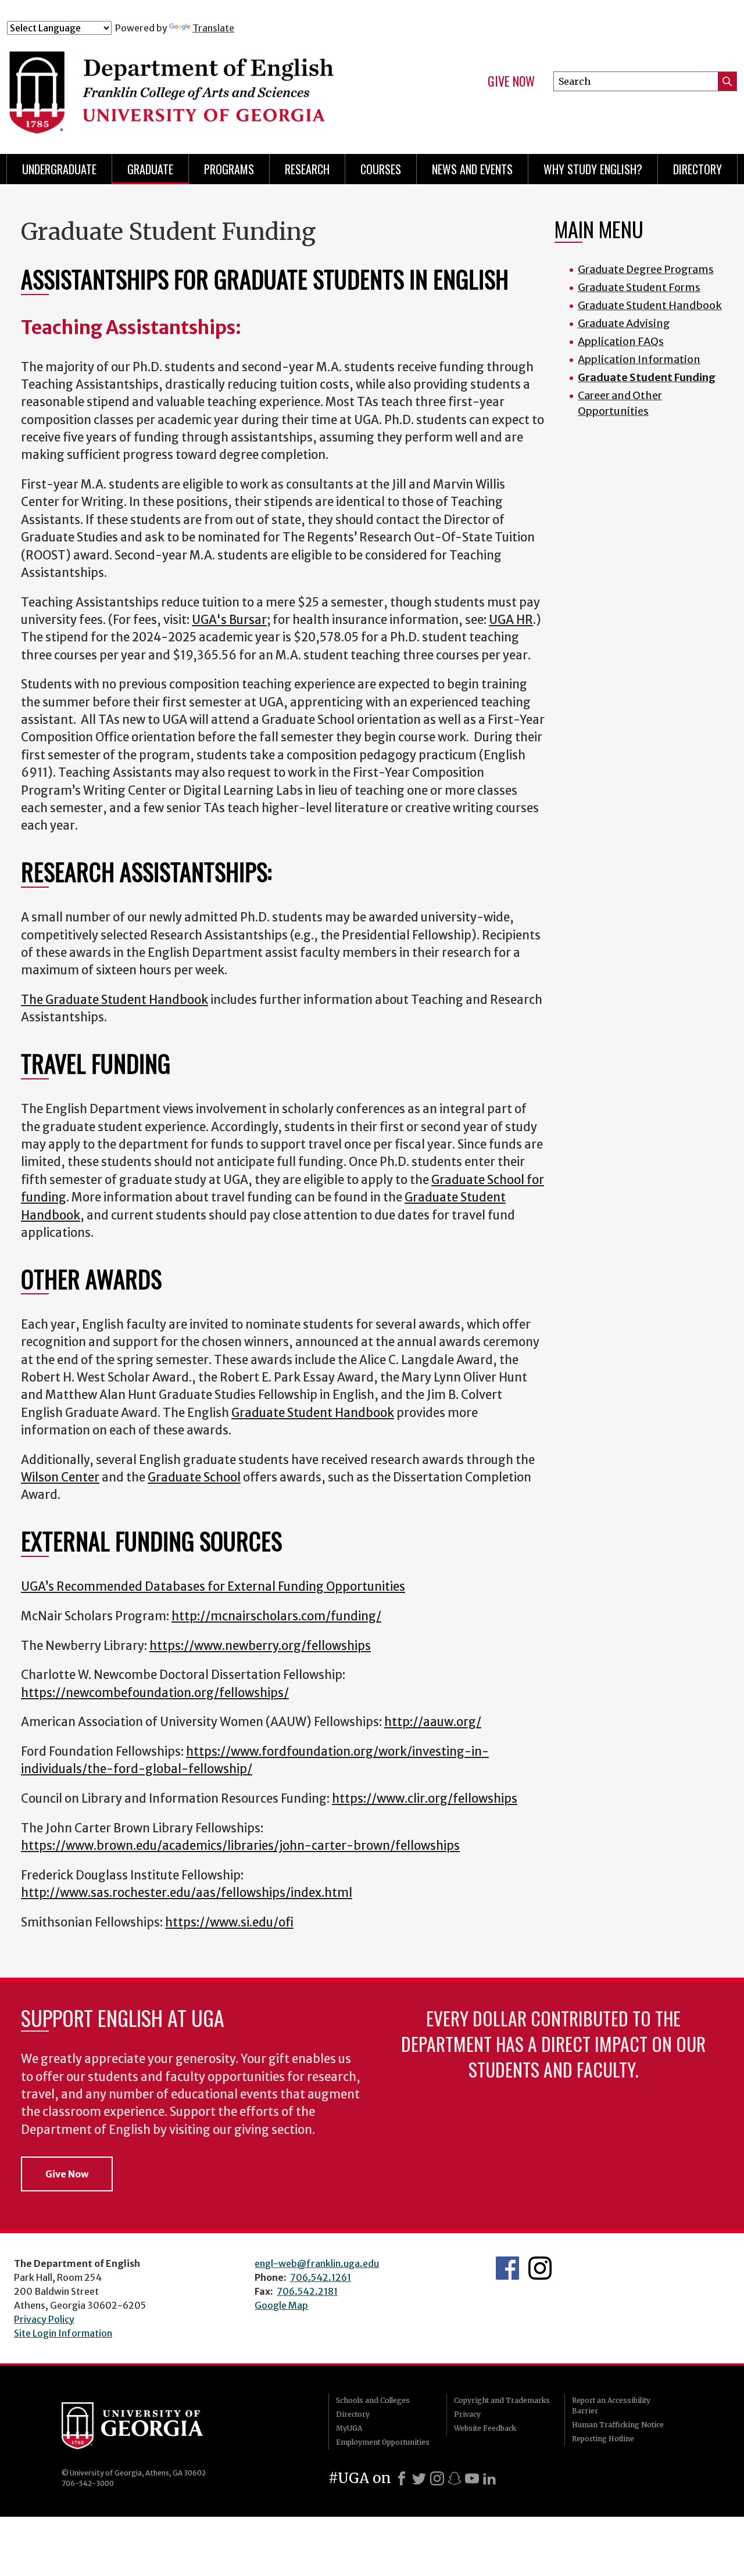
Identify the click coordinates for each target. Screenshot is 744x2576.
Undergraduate (59, 169)
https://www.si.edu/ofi (229, 1922)
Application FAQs (621, 341)
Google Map (281, 2305)
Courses (381, 169)
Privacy (467, 2414)
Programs (229, 169)
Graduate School (194, 1477)
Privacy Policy (44, 2319)
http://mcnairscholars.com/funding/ (276, 1616)
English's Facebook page (507, 2268)
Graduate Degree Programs (646, 269)
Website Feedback (485, 2428)
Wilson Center (60, 1477)
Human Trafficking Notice (618, 2425)
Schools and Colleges (373, 2400)
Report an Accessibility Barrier (611, 2405)
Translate (213, 28)
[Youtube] (472, 2478)
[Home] (209, 86)
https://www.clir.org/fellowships (425, 1799)
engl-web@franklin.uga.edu (317, 2263)
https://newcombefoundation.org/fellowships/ (155, 1693)
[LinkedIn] (489, 2478)
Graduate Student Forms (639, 287)
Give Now (511, 81)
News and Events (472, 169)
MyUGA (349, 2428)
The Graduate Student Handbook (115, 1000)
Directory (697, 169)
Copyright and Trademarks (502, 2400)
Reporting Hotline (603, 2439)
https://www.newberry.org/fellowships (260, 1646)
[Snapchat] (455, 2478)
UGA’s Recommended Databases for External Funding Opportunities (213, 1587)
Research (307, 169)
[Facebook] (402, 2478)
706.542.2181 (307, 2291)
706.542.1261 (321, 2277)
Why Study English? (593, 169)
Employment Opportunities (383, 2442)
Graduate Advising (624, 323)
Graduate (150, 169)
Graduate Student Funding (647, 377)
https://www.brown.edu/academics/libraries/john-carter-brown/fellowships (240, 1846)
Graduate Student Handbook (313, 1413)
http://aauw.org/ (433, 1722)
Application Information (639, 359)
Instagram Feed (540, 2268)
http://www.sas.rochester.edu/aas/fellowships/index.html (187, 1893)
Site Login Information (63, 2333)
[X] (419, 2478)
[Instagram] (437, 2478)
